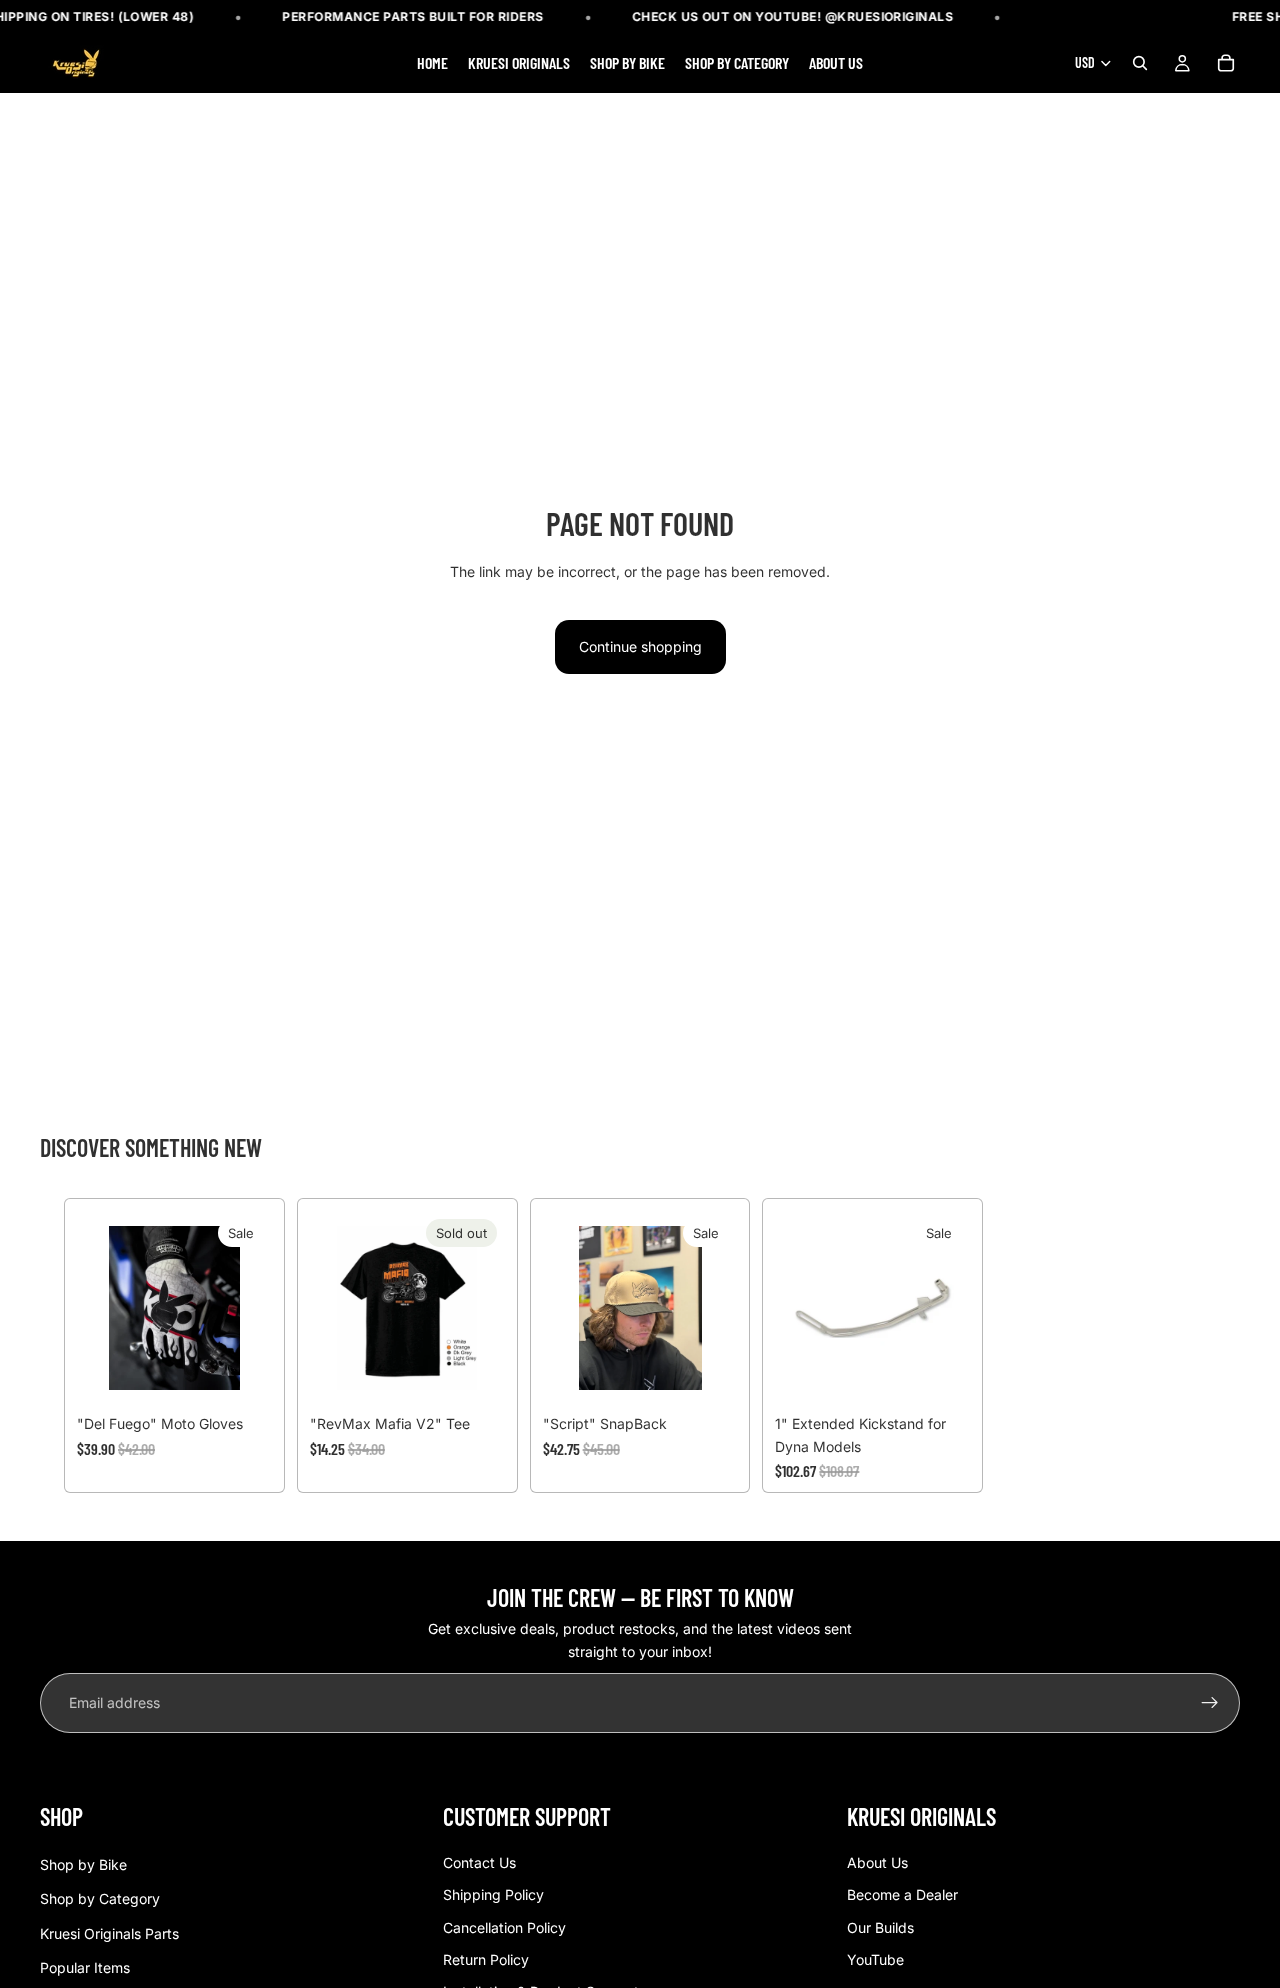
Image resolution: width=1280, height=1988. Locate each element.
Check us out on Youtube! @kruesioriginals (793, 16)
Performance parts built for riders (413, 16)
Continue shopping (640, 646)
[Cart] (1226, 64)
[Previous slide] (565, 1308)
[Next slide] (715, 1308)
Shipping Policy (493, 1894)
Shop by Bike (83, 1864)
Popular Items (85, 1967)
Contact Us (479, 1862)
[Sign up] (1210, 1703)
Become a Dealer (902, 1894)
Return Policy (486, 1959)
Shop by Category (100, 1898)
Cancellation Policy (504, 1926)
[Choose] (241, 1375)
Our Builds (880, 1926)
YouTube (875, 1959)
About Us (877, 1862)
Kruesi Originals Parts (109, 1932)
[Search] (1140, 64)
